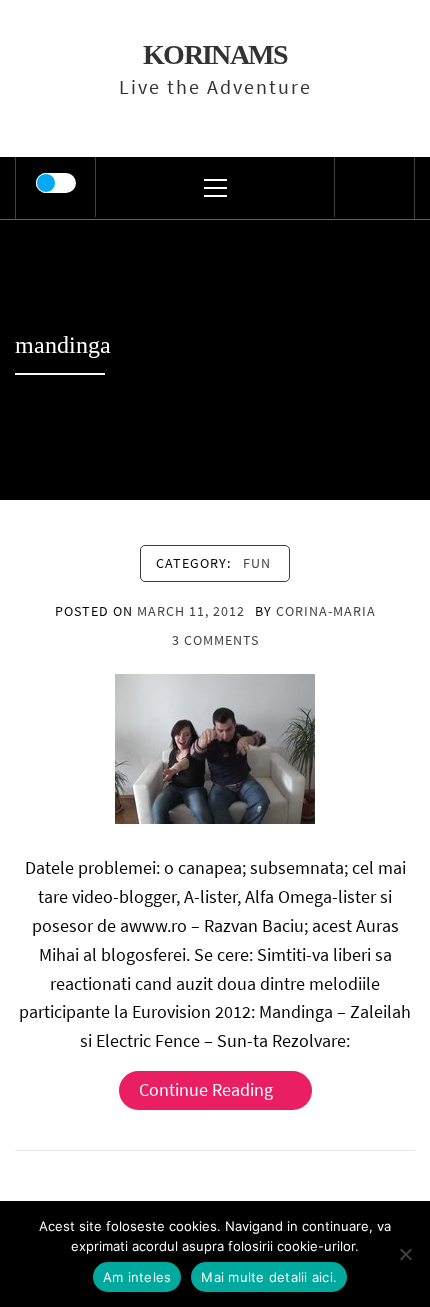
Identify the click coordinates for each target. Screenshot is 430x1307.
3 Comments (215, 640)
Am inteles (137, 1277)
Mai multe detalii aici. (269, 1277)
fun (257, 563)
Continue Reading (206, 1089)
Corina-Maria (326, 611)
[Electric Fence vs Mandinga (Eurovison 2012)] (215, 747)
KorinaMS (215, 54)
